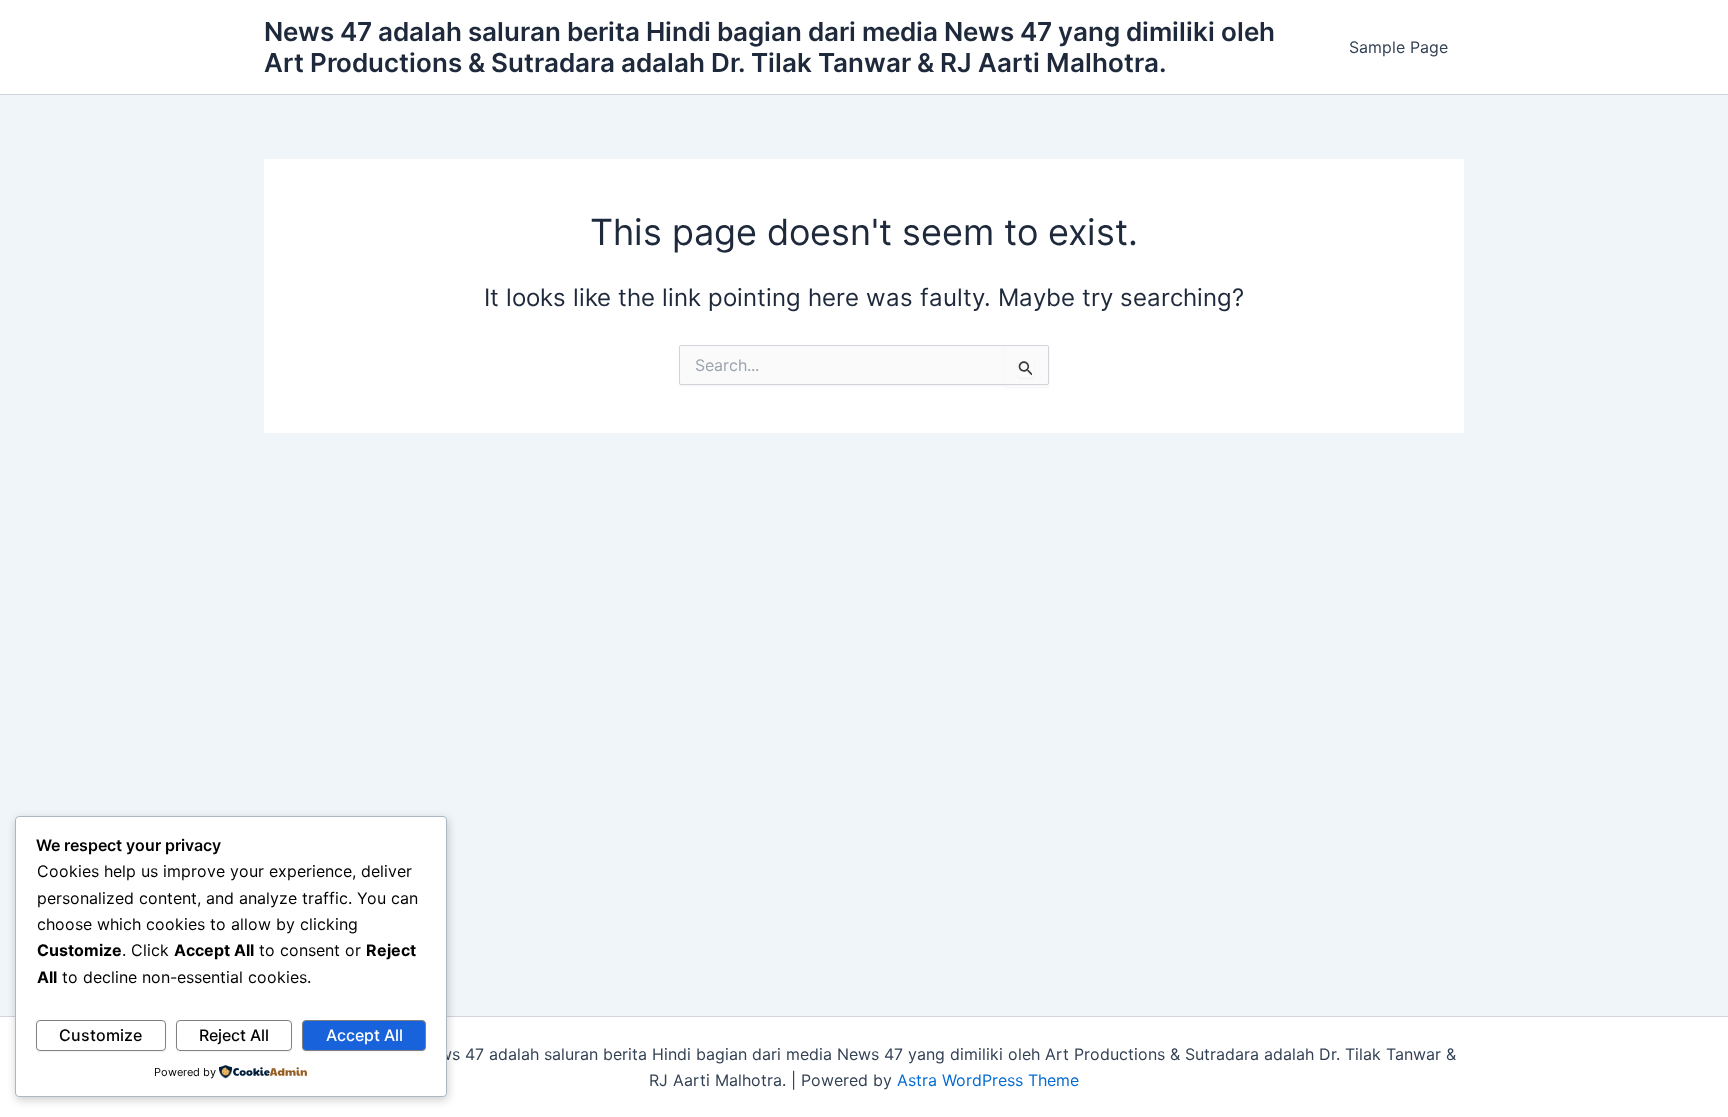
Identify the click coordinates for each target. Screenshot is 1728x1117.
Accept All (364, 1035)
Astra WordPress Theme (988, 1080)
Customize (100, 1035)
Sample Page (1398, 47)
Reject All (234, 1035)
